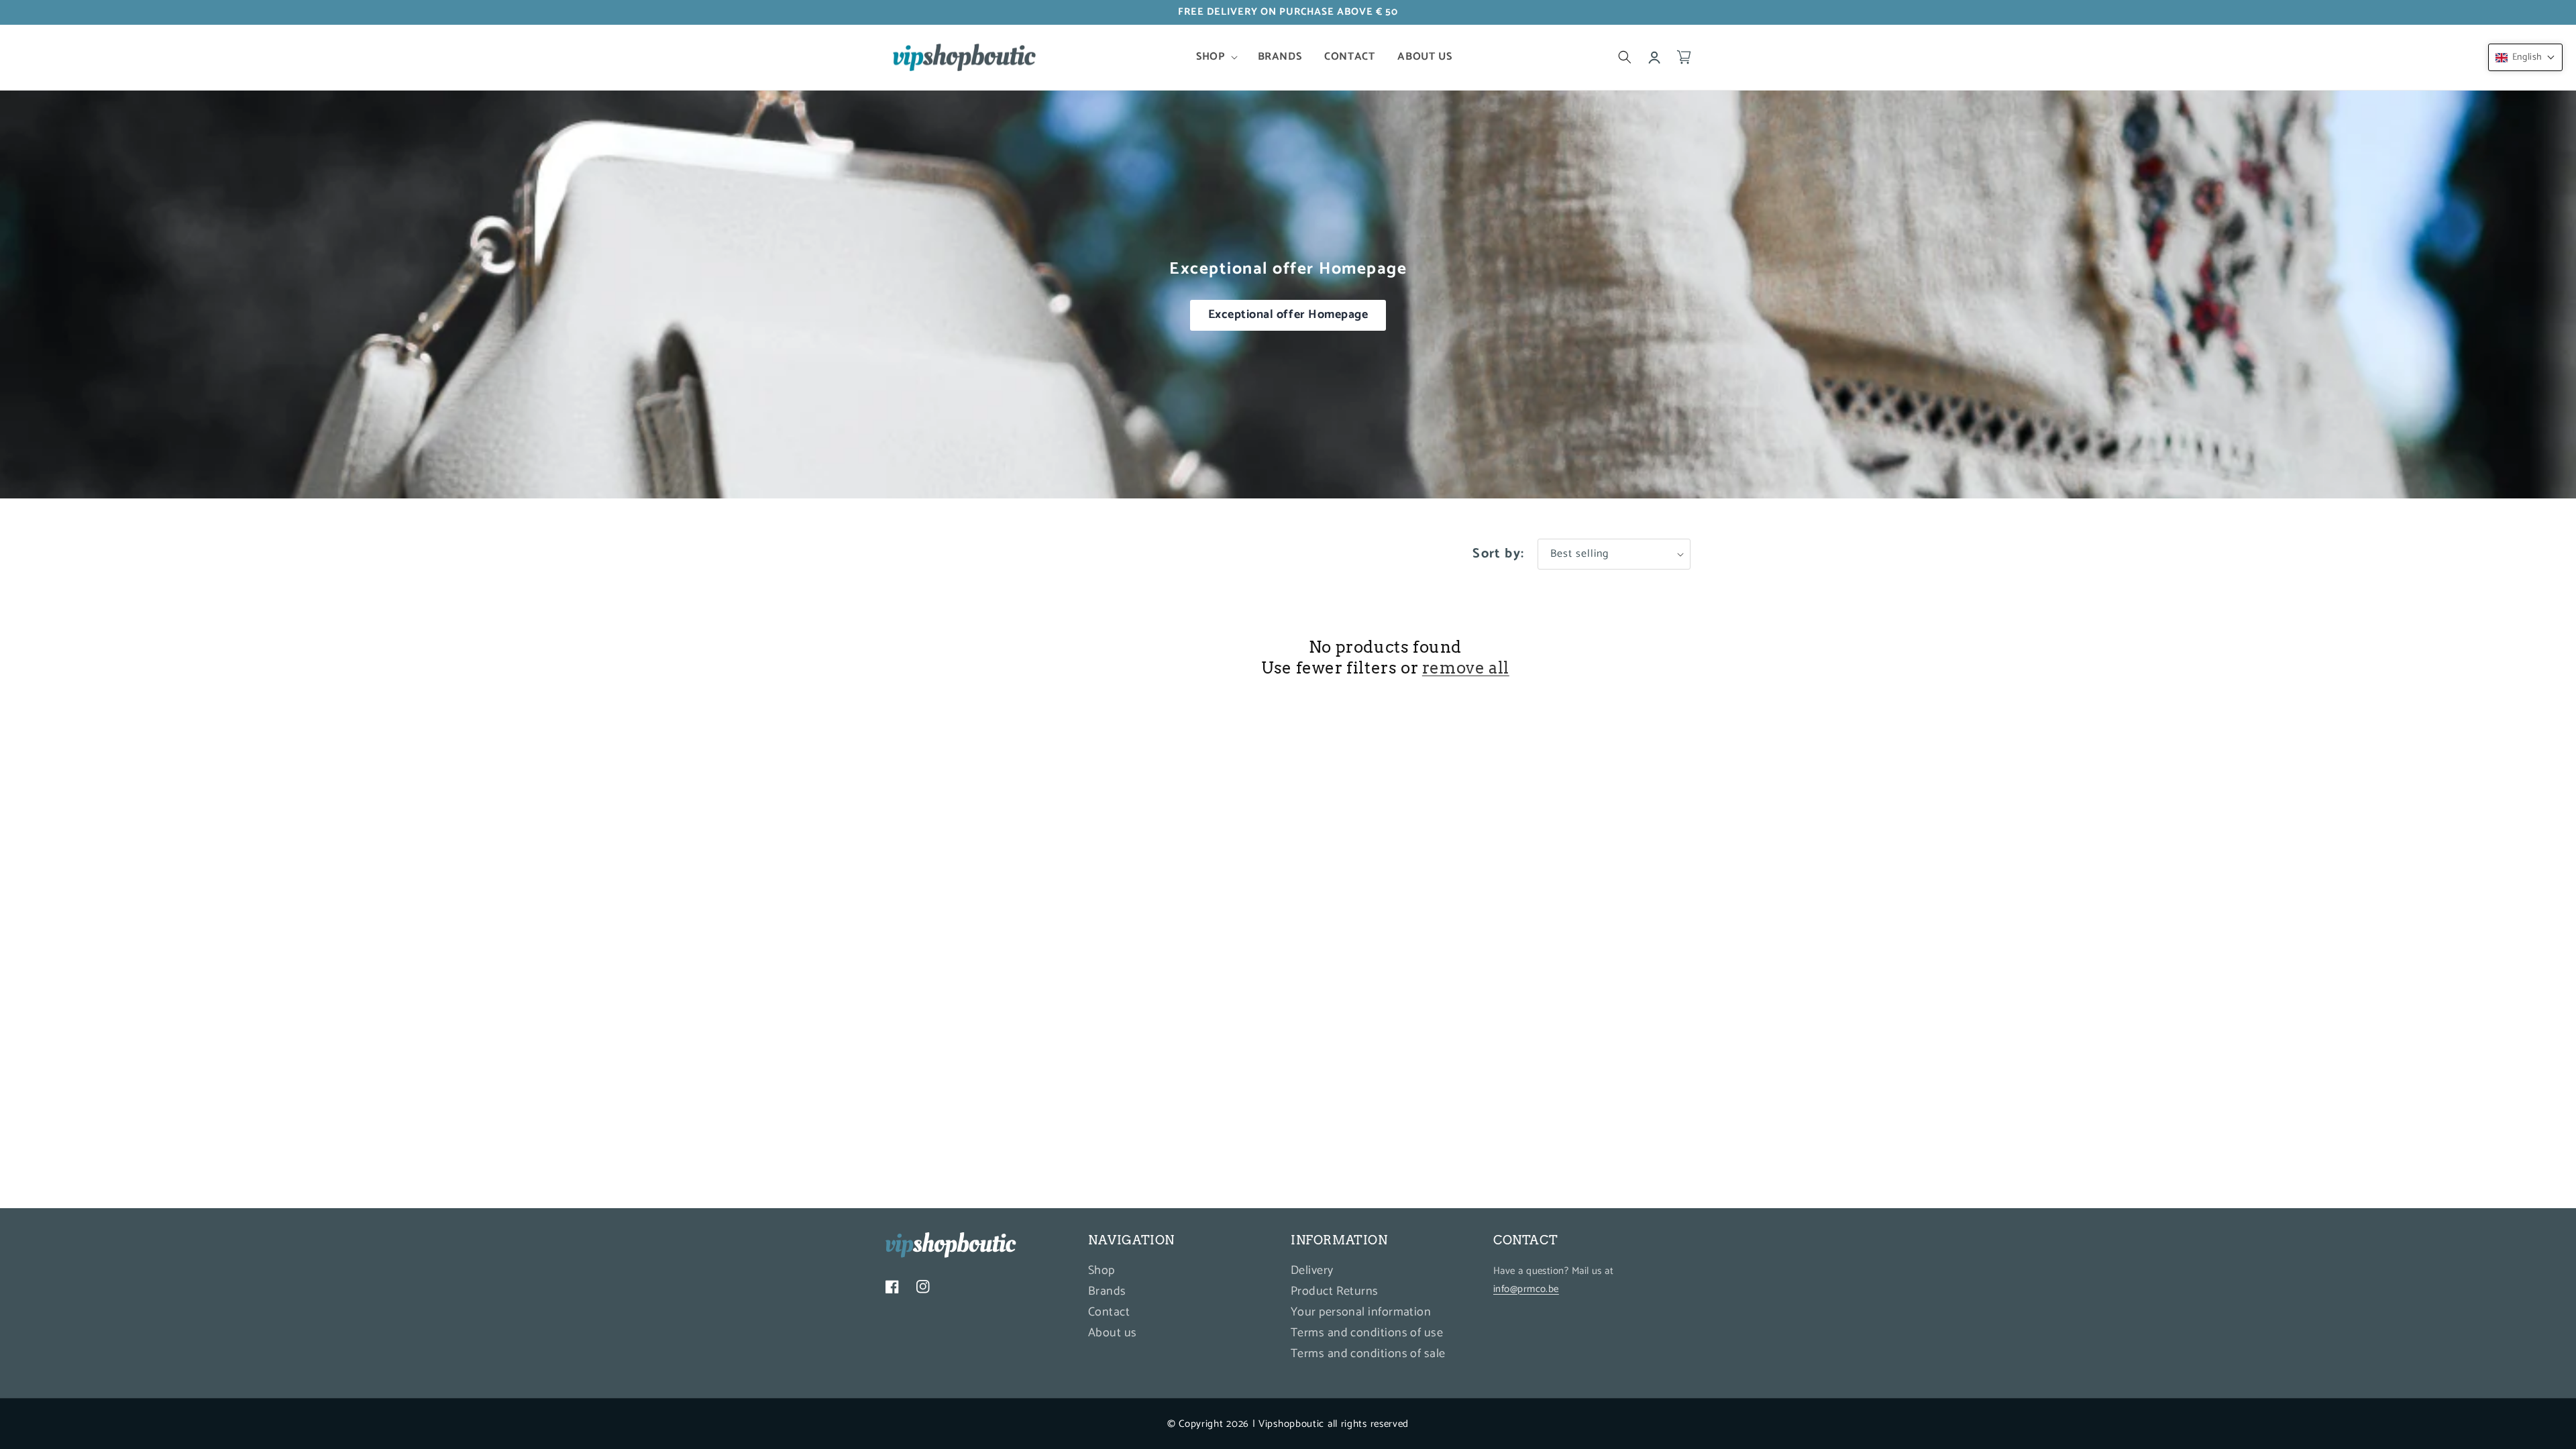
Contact (1109, 1312)
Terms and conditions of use (1367, 1333)
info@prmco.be (1526, 1289)
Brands (1107, 1291)
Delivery (1312, 1272)
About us (1113, 1333)
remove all (1466, 668)
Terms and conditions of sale (1368, 1354)
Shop (1102, 1272)
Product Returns (1335, 1291)
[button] (1215, 57)
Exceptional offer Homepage (1288, 315)
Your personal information (1361, 1312)
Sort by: (1498, 554)
